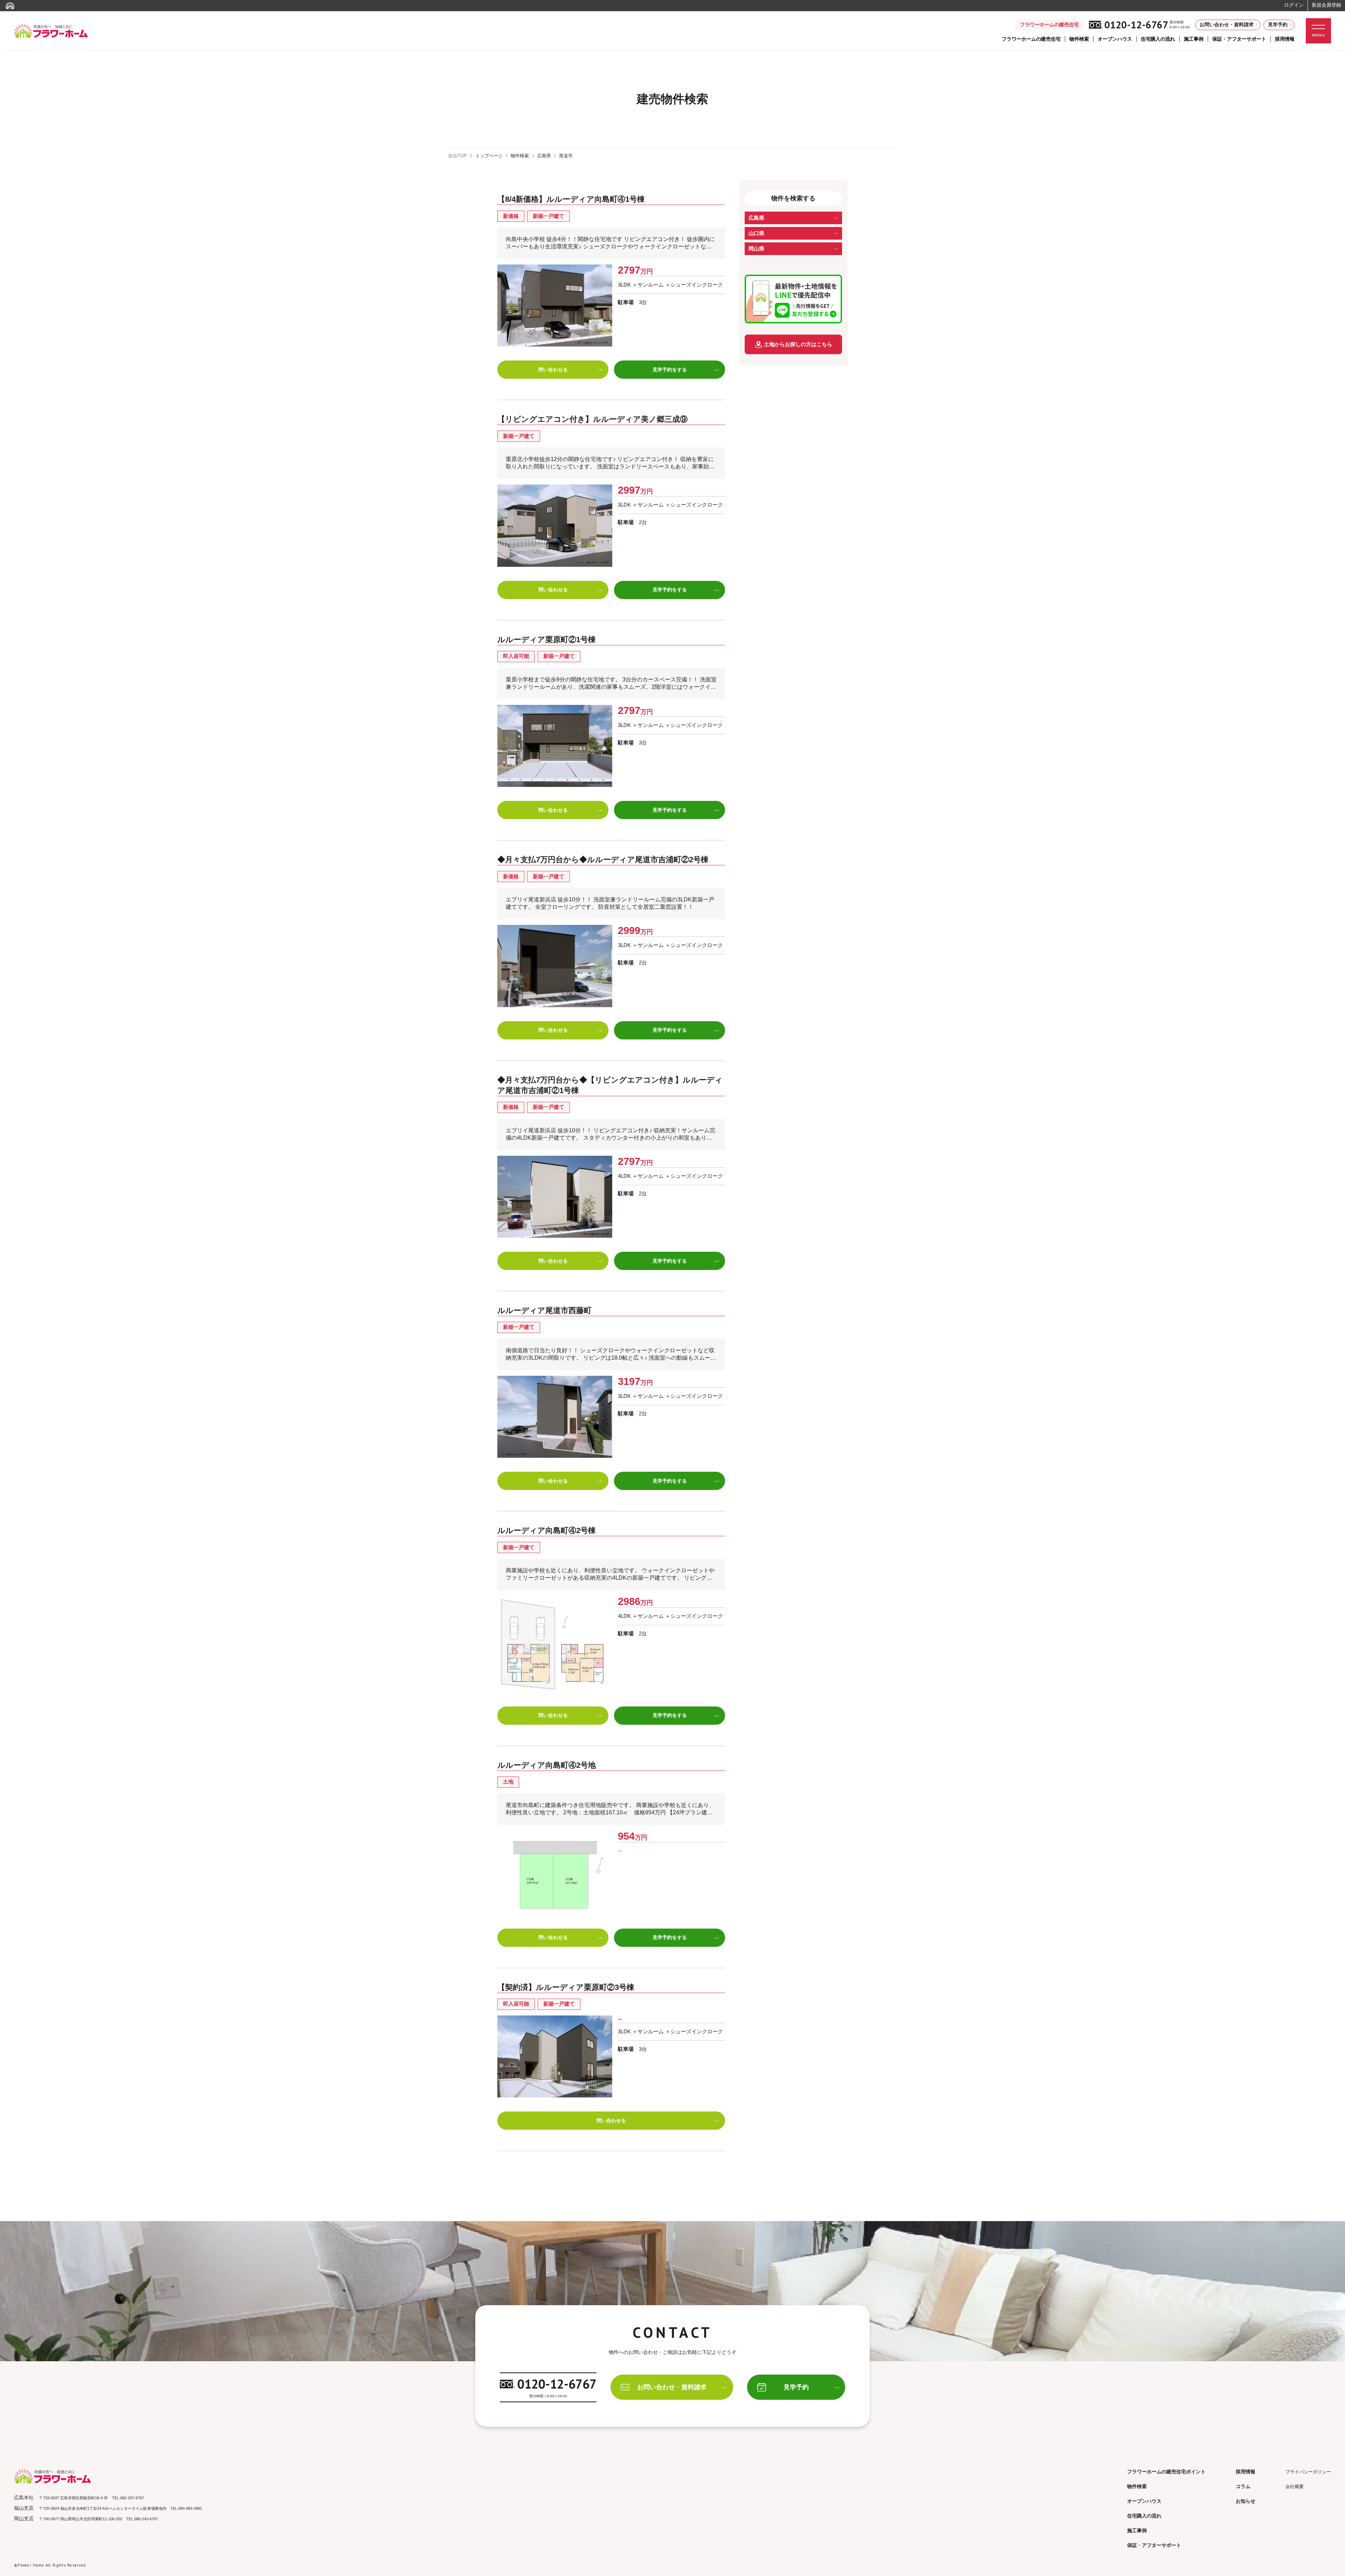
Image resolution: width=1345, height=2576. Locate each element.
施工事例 (1194, 39)
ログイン (1294, 5)
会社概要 (1295, 2486)
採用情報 (1285, 39)
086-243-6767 (146, 2519)
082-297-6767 (132, 2498)
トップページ (489, 156)
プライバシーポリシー (1308, 2472)
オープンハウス (1115, 39)
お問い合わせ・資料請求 (1227, 25)
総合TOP (458, 156)
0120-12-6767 (1136, 25)
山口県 (756, 233)
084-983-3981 (190, 2508)
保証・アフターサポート (1239, 39)
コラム (1243, 2486)
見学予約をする (670, 370)
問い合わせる (553, 370)
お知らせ (1246, 2501)
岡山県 (756, 249)
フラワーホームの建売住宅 (1031, 39)
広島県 (544, 156)
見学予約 (1278, 25)
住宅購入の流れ (1158, 39)
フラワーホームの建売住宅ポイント (1166, 2472)
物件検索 (1079, 39)
